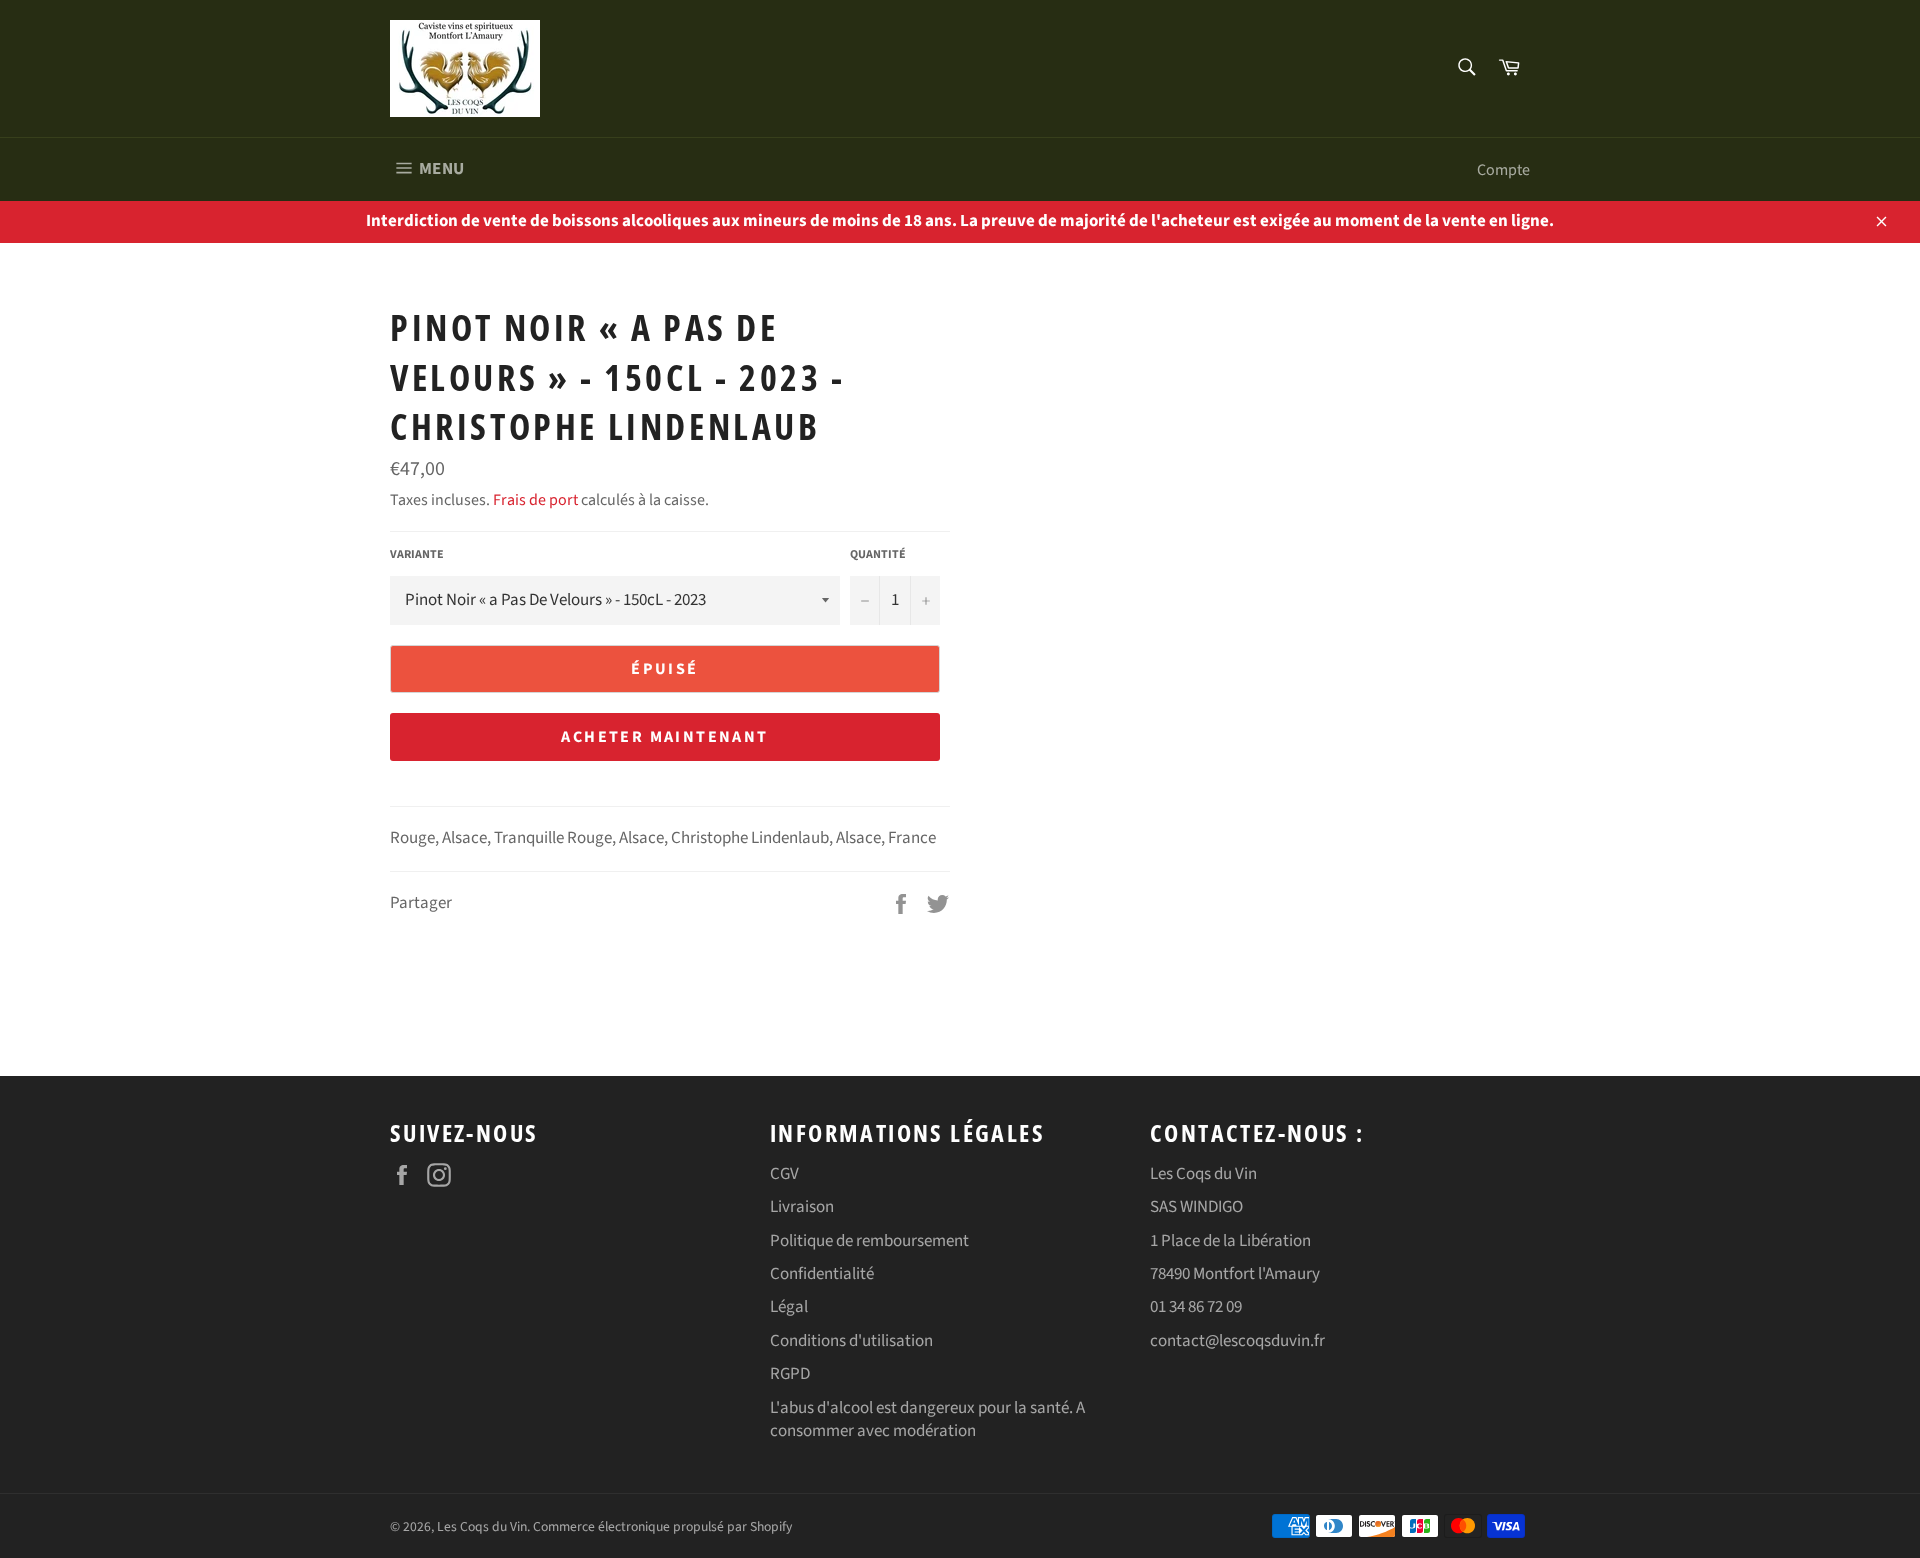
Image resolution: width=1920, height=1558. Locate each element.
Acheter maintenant (664, 737)
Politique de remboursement (869, 1241)
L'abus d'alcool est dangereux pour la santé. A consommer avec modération (927, 1419)
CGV (784, 1174)
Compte (1503, 170)
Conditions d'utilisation (851, 1341)
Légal (789, 1307)
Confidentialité (822, 1274)
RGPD (790, 1374)
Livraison (802, 1207)
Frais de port (535, 500)
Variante (417, 555)
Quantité (878, 555)
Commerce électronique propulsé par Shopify (662, 1526)
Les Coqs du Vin (482, 1526)
